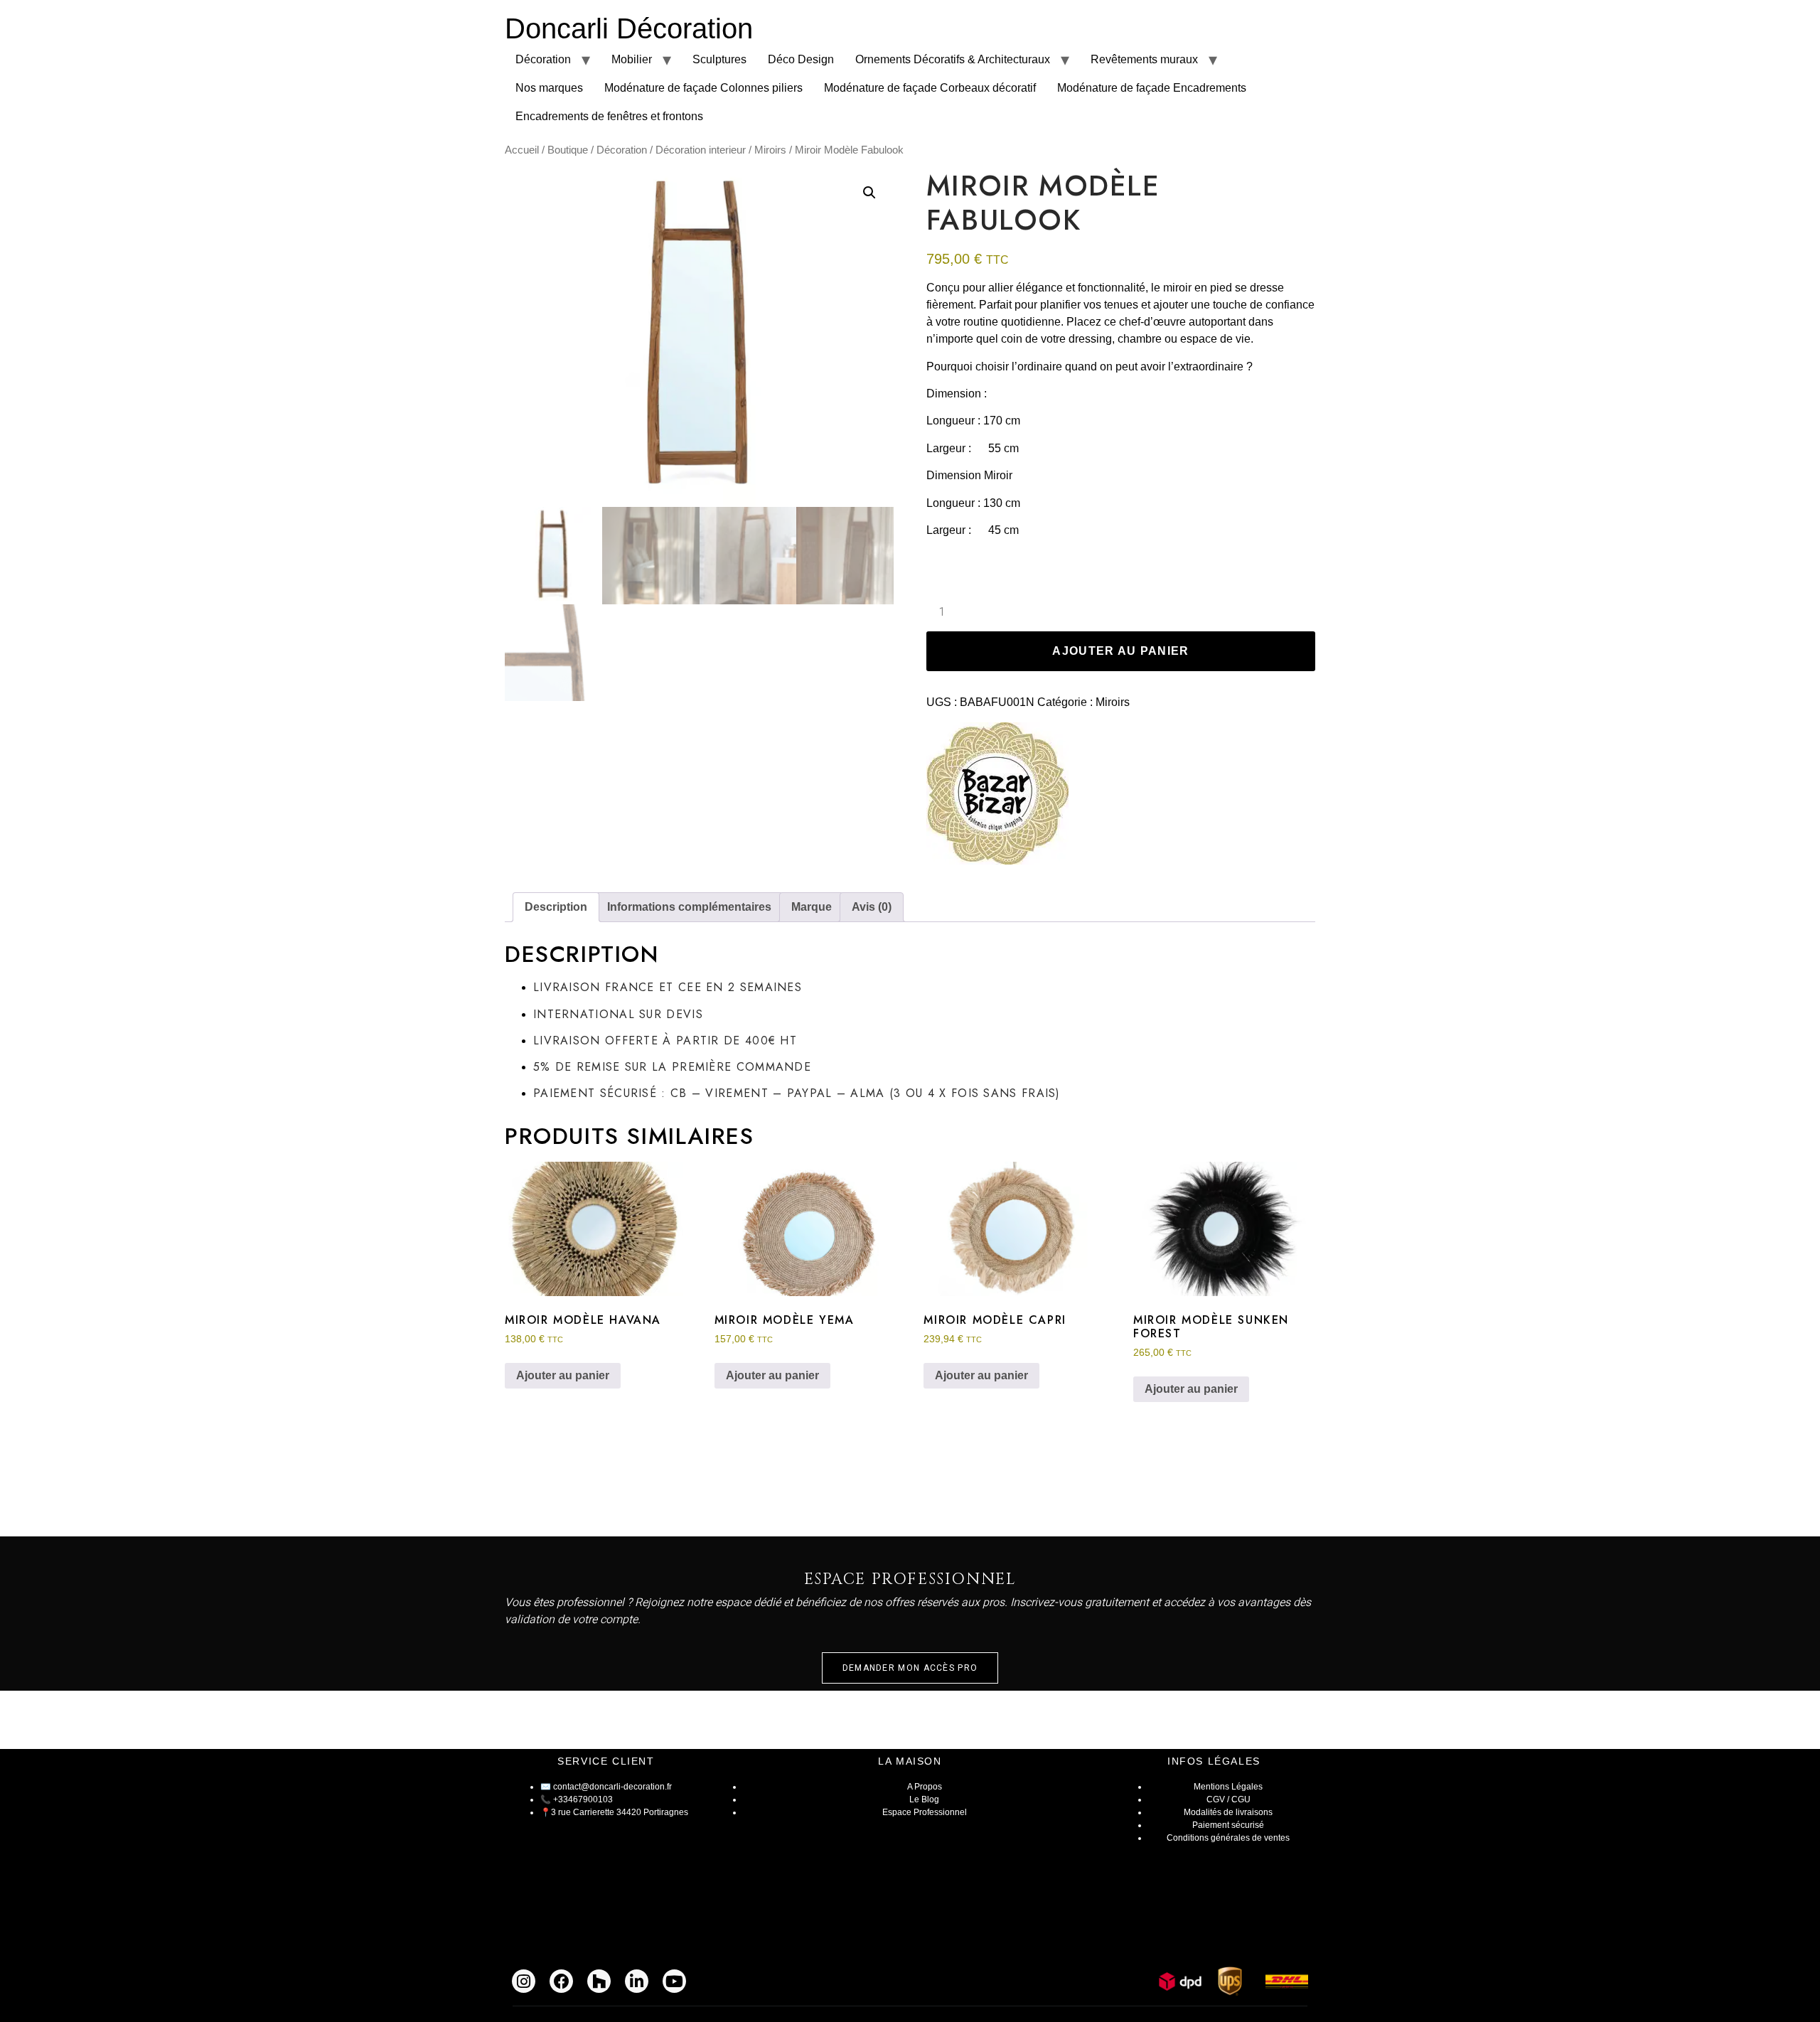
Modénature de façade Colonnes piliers (703, 88)
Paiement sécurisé (1228, 1825)
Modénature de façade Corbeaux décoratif (930, 88)
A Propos (925, 1787)
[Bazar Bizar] (997, 796)
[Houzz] (599, 1981)
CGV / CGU (1228, 1799)
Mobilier (632, 59)
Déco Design (801, 59)
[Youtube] (674, 1981)
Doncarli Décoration (629, 28)
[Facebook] (561, 1981)
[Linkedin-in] (637, 1981)
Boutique (568, 150)
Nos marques (549, 88)
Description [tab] (556, 907)
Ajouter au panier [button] (563, 1375)
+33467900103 (583, 1799)
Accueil (522, 150)
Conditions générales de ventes (1228, 1838)
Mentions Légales (1228, 1787)
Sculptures (719, 59)
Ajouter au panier (1120, 651)
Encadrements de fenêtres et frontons (609, 116)
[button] (869, 193)
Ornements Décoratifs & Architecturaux (953, 59)
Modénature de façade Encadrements (1152, 88)
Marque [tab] (812, 907)
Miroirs (770, 150)
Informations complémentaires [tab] (689, 907)
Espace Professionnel (925, 1812)
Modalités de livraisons (1228, 1812)
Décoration (543, 59)
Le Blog (924, 1799)
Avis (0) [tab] (872, 907)
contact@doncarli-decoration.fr (612, 1787)
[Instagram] (524, 1981)
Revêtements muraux (1144, 59)
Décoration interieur (701, 150)
